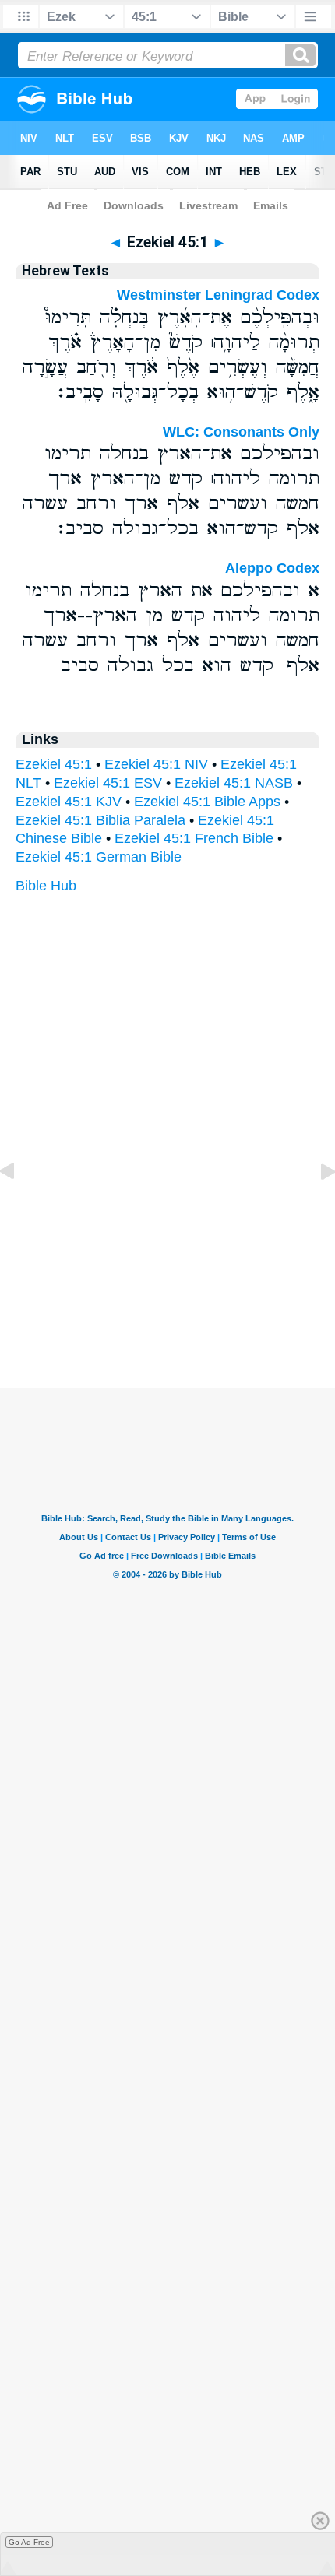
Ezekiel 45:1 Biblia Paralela (100, 820)
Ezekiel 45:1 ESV (108, 783)
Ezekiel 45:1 (54, 764)
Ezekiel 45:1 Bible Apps (207, 802)
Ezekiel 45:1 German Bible (99, 857)
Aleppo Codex (272, 568)
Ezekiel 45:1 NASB (234, 783)
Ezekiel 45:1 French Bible (194, 838)
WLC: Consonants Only (241, 432)
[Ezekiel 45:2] (316, 1206)
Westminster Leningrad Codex (218, 295)
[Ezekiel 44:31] (19, 1206)
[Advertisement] (167, 1291)
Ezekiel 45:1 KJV (69, 802)
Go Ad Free (29, 2542)
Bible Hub (46, 886)
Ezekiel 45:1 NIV (156, 764)
